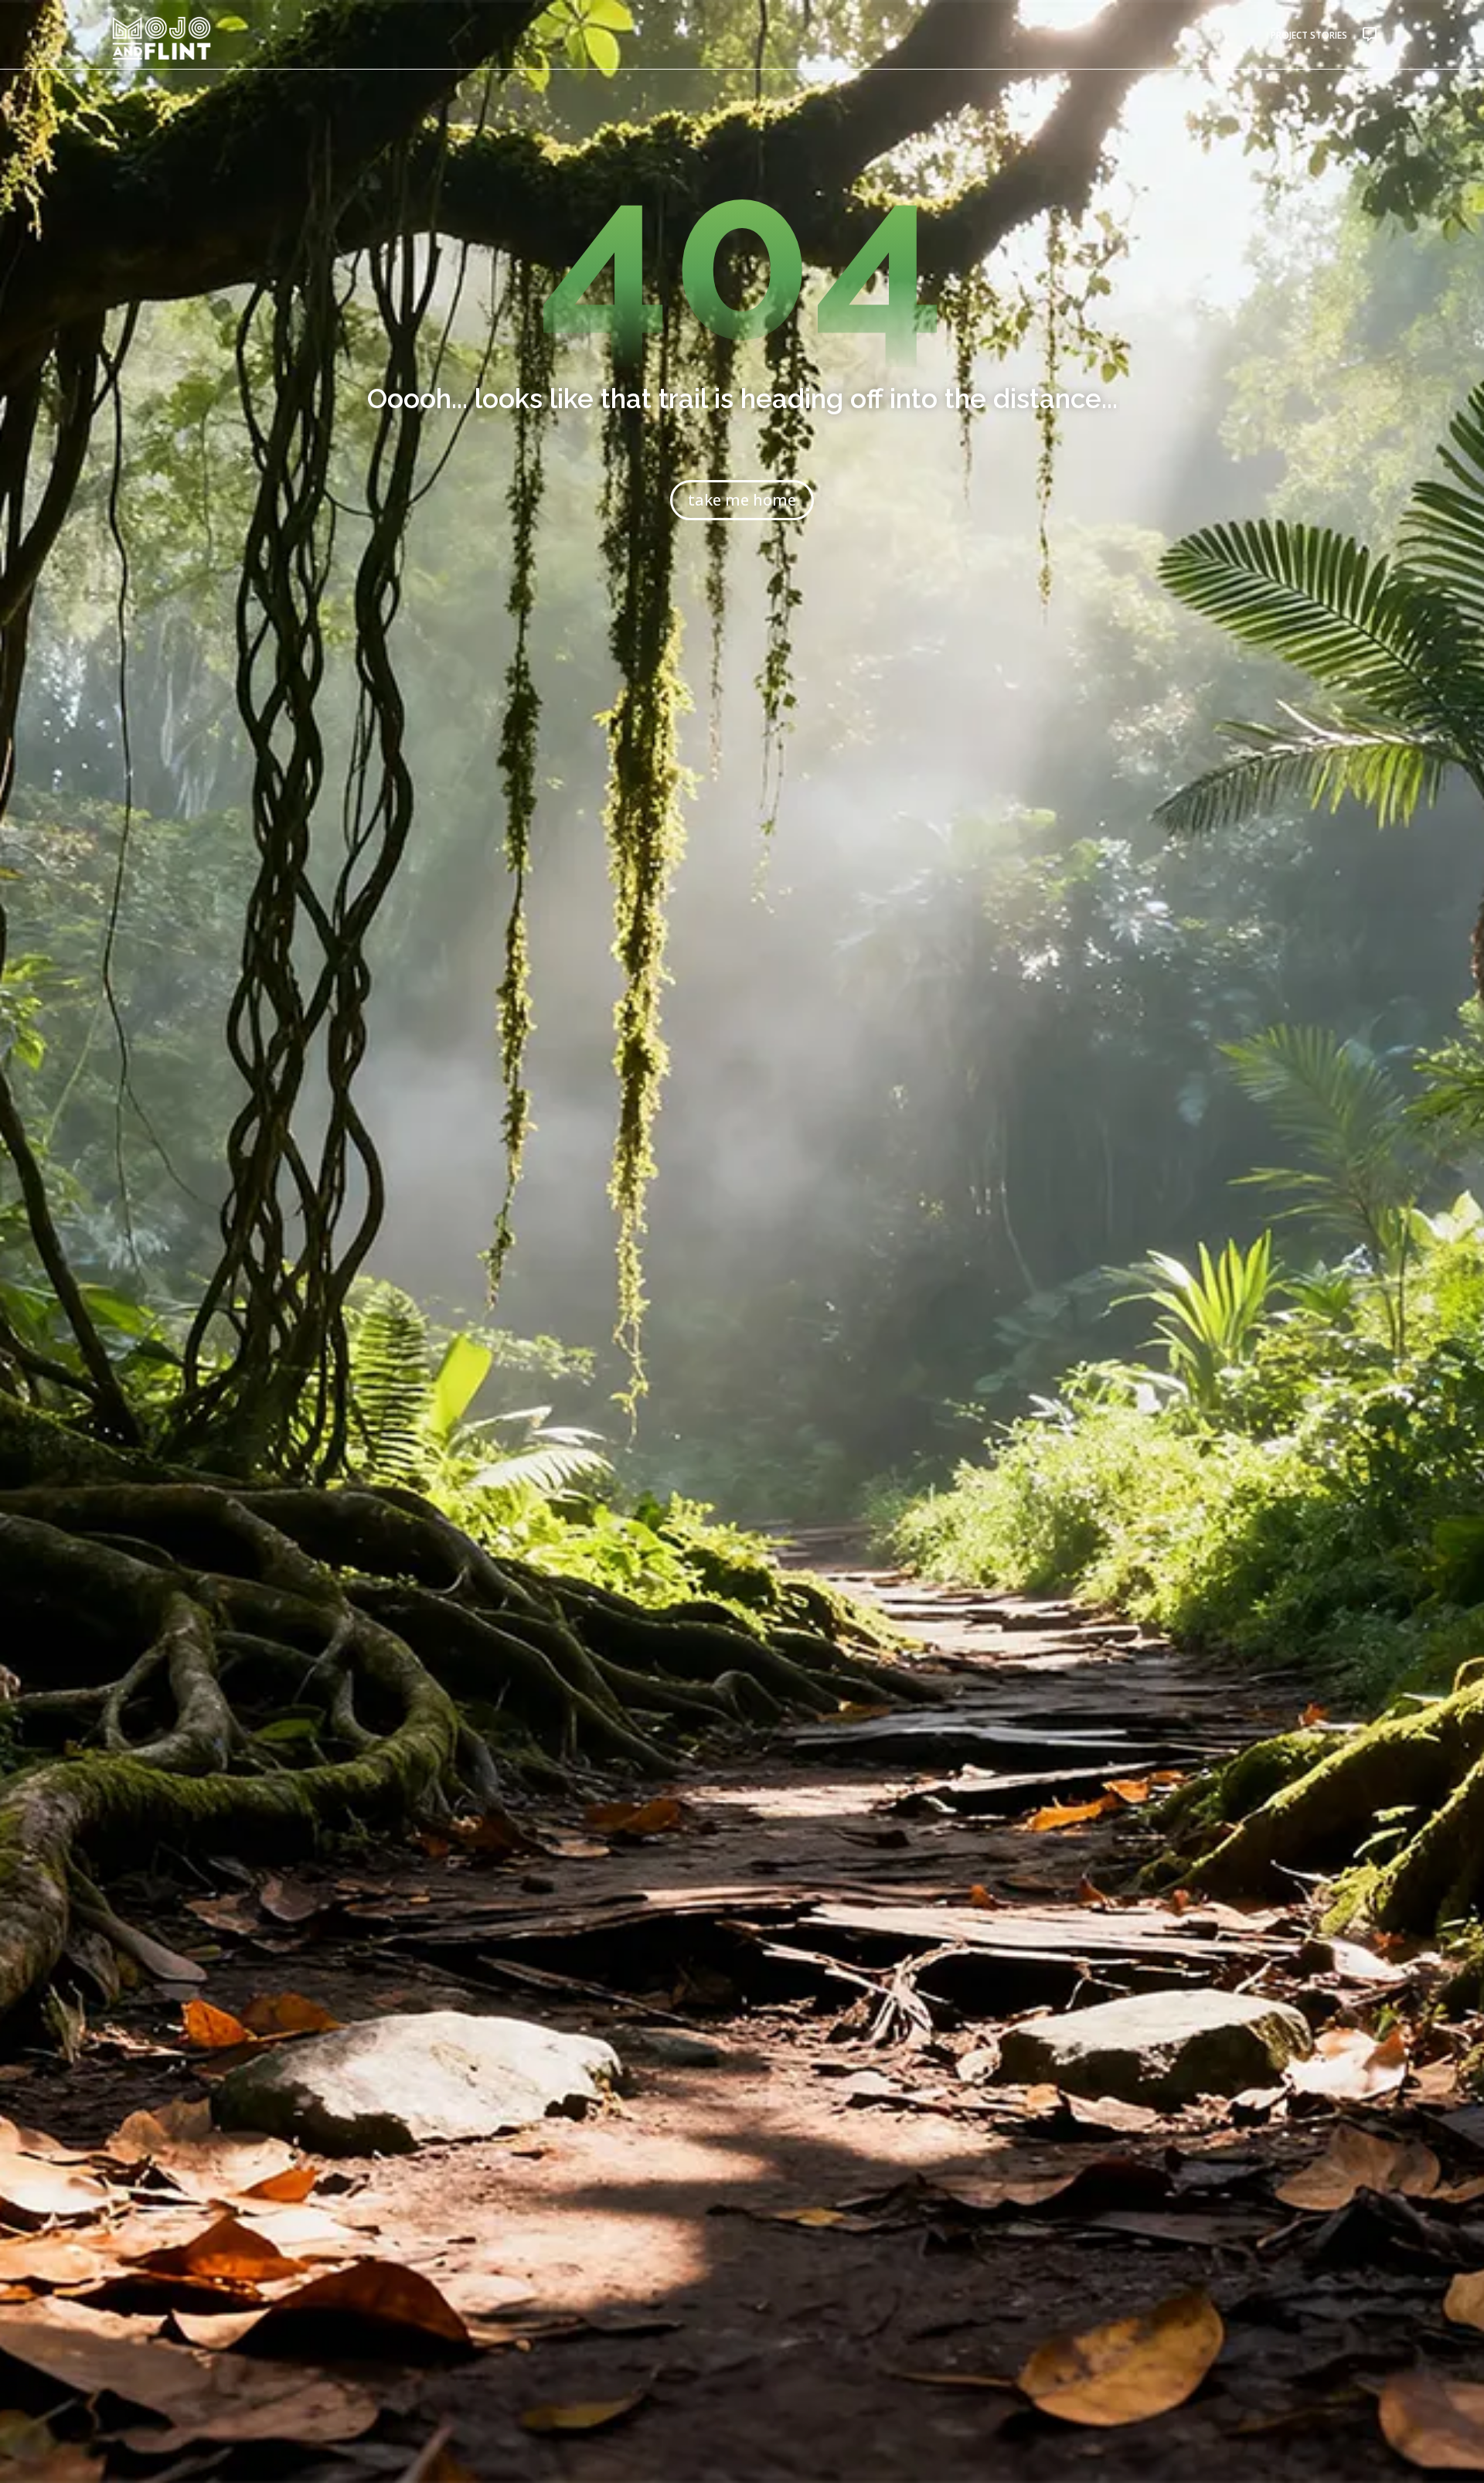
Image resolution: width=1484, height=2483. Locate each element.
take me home (742, 500)
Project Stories (1309, 35)
